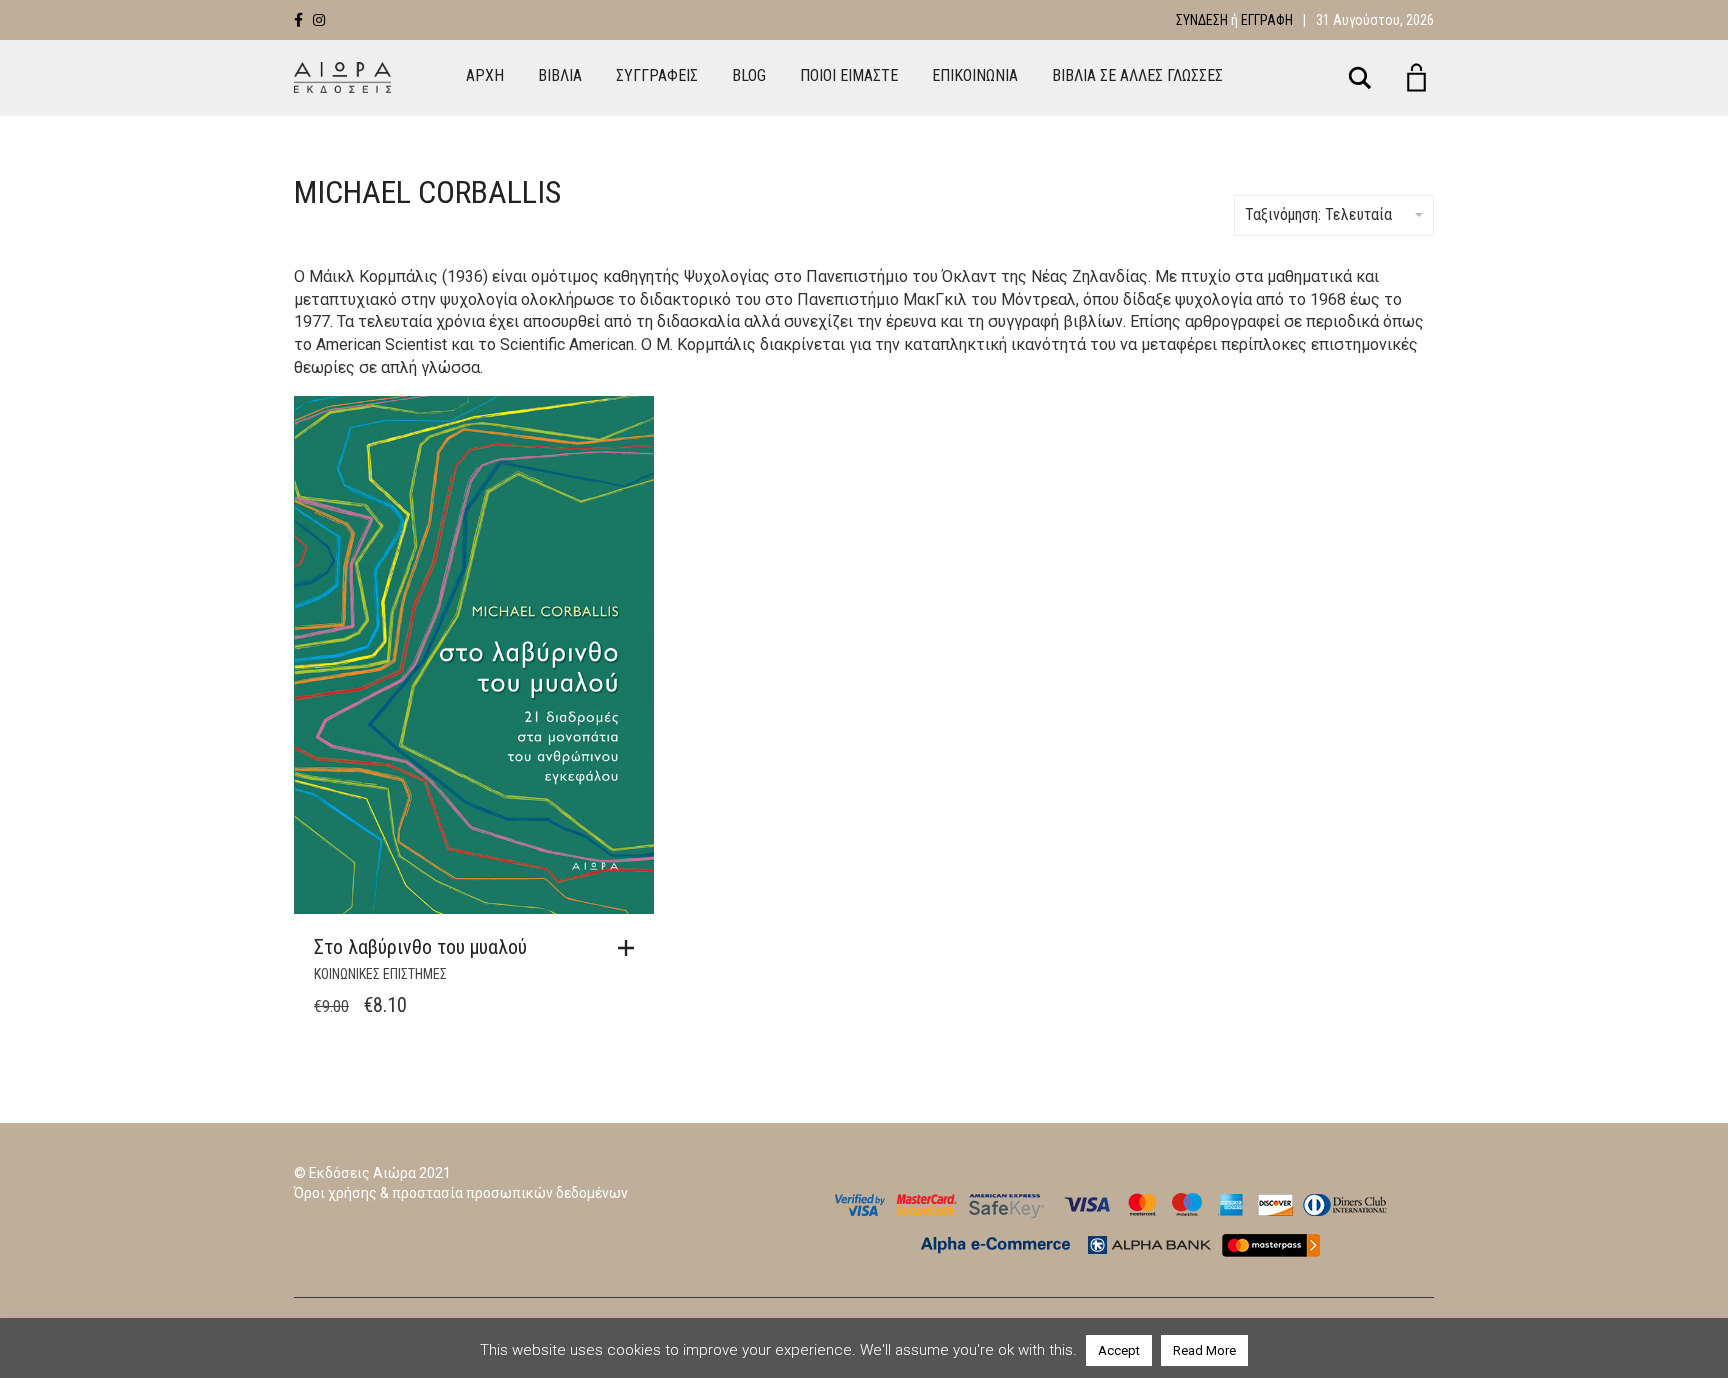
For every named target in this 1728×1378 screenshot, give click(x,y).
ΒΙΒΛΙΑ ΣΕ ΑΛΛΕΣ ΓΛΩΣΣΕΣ (1137, 75)
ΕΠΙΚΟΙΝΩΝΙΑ (975, 75)
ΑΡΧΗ (485, 75)
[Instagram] (319, 20)
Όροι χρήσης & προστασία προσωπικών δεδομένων (461, 1193)
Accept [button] (1119, 1350)
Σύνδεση (1202, 20)
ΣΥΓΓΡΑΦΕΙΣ (657, 75)
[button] (631, 948)
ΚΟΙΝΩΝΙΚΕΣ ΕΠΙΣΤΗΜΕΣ (380, 974)
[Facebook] (298, 20)
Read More (1204, 1350)
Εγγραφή (1267, 20)
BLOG (749, 75)
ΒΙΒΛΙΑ (560, 75)
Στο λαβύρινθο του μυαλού (420, 947)
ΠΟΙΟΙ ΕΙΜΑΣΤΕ (849, 75)
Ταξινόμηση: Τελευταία (1318, 214)
